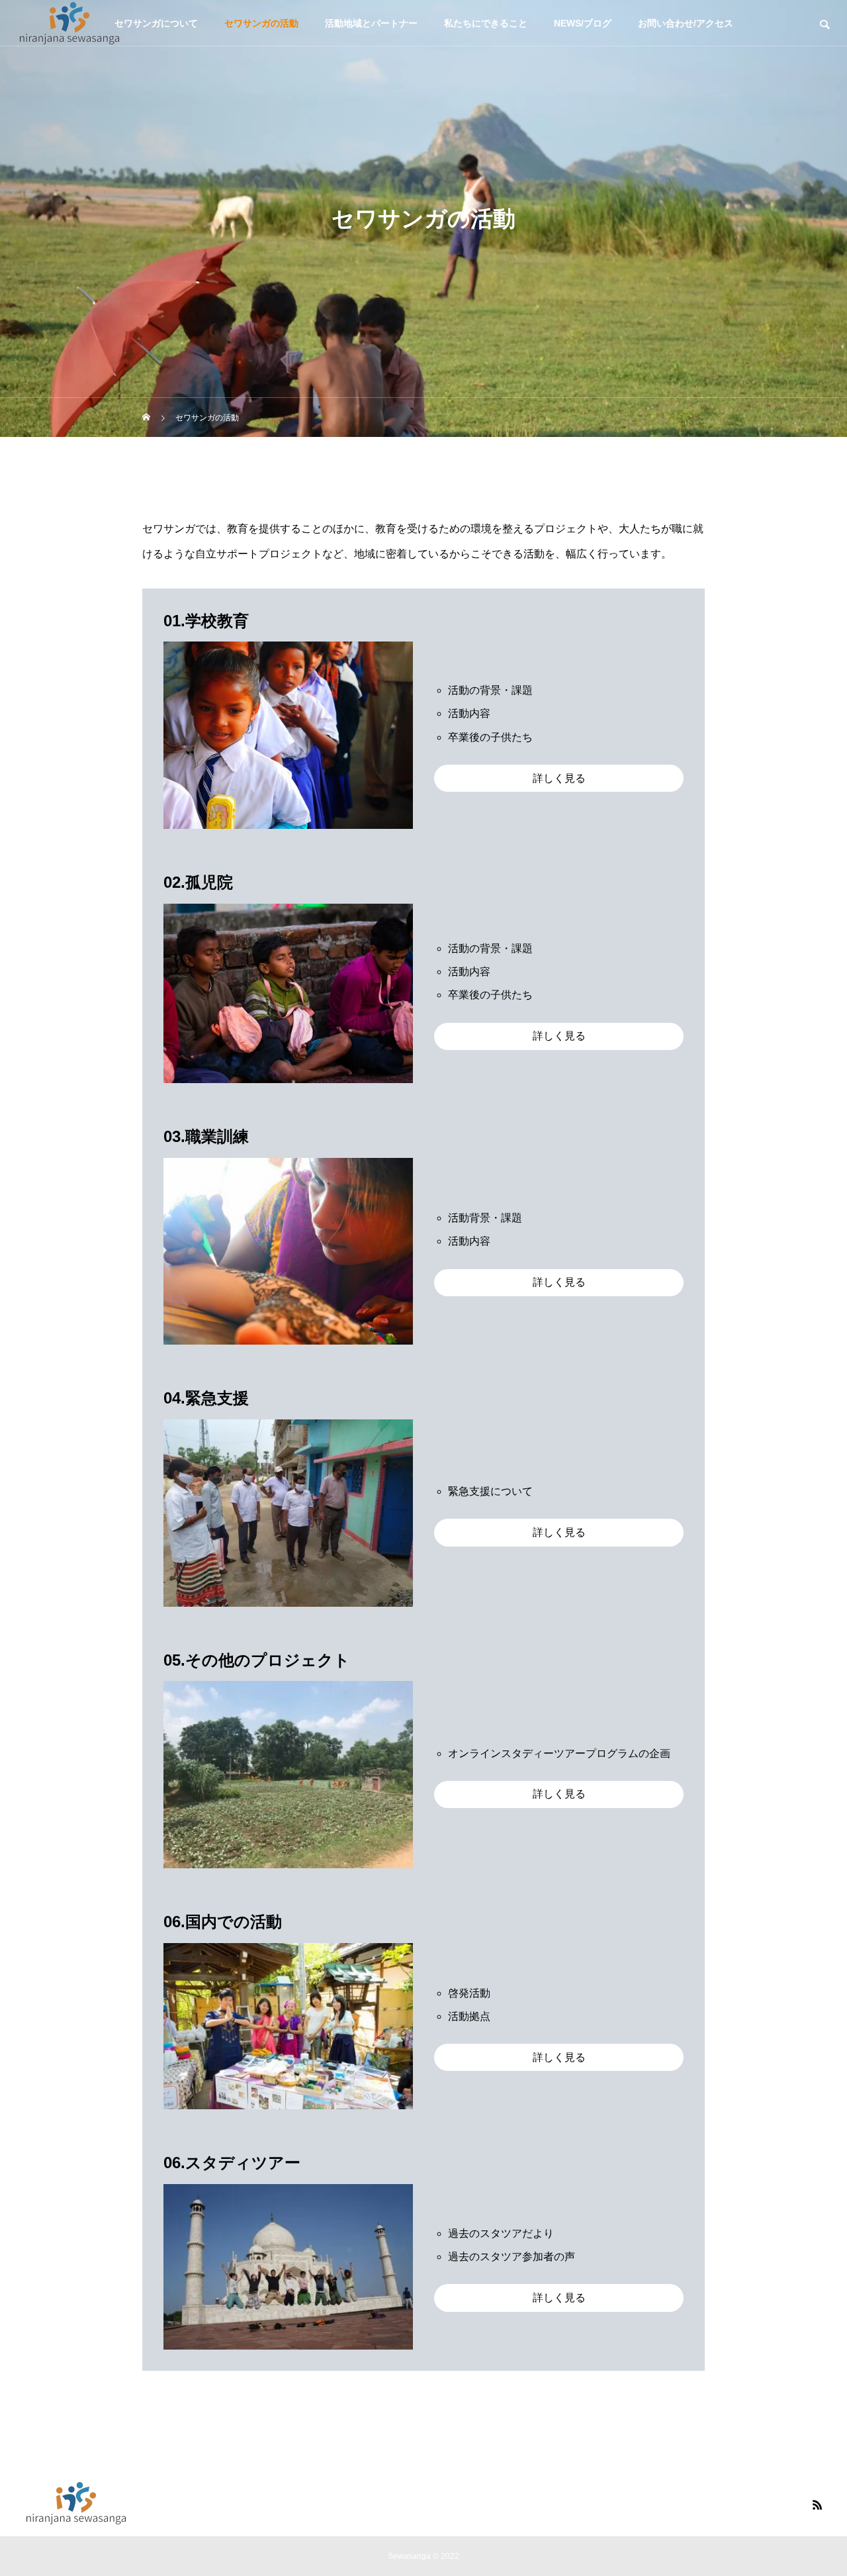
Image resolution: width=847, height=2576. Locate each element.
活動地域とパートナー (371, 23)
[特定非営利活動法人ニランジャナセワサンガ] (69, 23)
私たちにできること (486, 23)
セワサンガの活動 (261, 23)
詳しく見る (559, 778)
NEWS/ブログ (583, 23)
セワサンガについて (156, 23)
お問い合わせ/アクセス (686, 23)
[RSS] (817, 2504)
